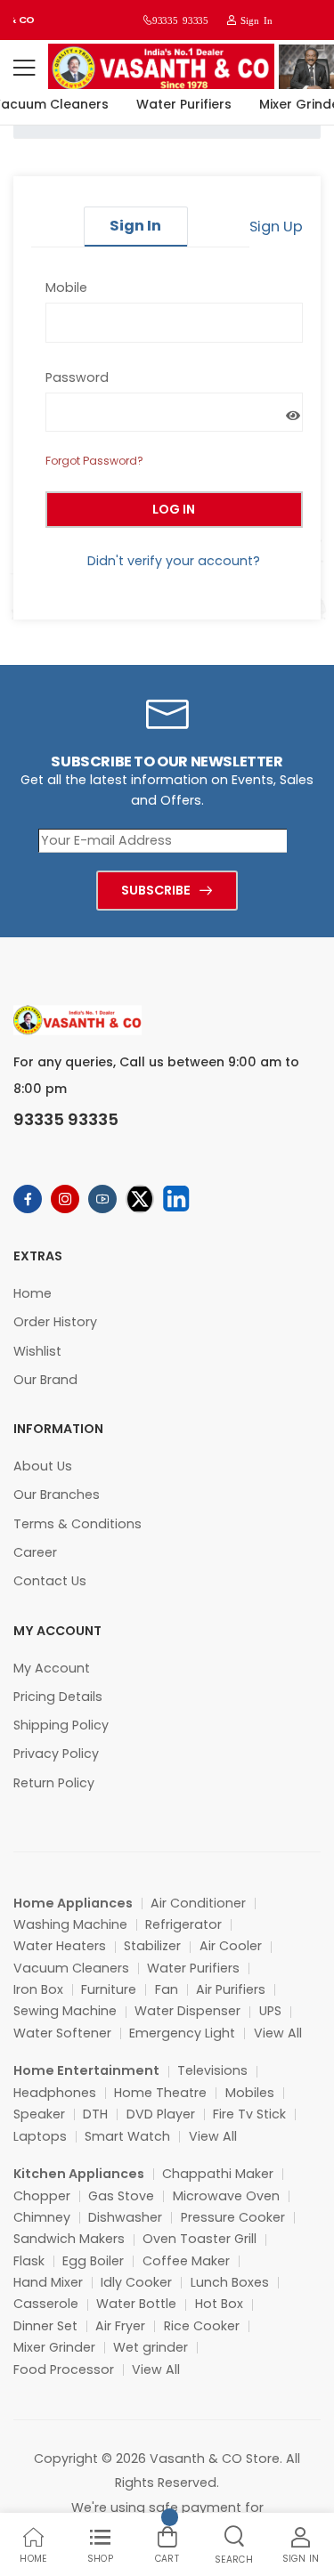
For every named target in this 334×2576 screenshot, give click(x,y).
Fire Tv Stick (249, 2114)
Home (33, 1293)
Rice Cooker (202, 2326)
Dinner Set (45, 2326)
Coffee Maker (186, 2261)
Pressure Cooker (233, 2217)
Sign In (254, 20)
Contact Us (50, 1581)
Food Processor (64, 2369)
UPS (270, 2011)
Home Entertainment (86, 2070)
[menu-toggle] (24, 68)
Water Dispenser (187, 2011)
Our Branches (57, 1495)
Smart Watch (127, 2136)
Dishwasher (125, 2217)
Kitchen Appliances (79, 2174)
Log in (174, 509)
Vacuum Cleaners (71, 1968)
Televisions (212, 2070)
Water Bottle (136, 2304)
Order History (55, 1322)
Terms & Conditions (77, 1524)
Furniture (109, 1989)
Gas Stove (121, 2196)
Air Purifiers (231, 1989)
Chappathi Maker (218, 2174)
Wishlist (37, 1351)
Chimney (42, 2217)
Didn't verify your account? (174, 561)
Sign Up (276, 227)
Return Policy (54, 1783)
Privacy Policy (56, 1754)
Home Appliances (73, 1903)
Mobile (66, 288)
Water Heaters (60, 1946)
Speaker (39, 2114)
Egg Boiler (93, 2261)
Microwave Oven (226, 2196)
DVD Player (161, 2114)
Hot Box (219, 2304)
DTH (95, 2114)
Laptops (40, 2136)
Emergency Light (182, 2033)
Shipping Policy (61, 1725)
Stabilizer (152, 1946)
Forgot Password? (94, 461)
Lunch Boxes (230, 2282)
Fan (167, 1989)
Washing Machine (70, 1924)
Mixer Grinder (54, 2347)
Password (77, 377)
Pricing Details (58, 1697)
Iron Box (38, 1989)
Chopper (42, 2196)
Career (35, 1552)
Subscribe (156, 890)
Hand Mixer (48, 2282)
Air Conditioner (198, 1903)
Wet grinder (151, 2347)
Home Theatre (160, 2093)
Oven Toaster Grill (200, 2239)
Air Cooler (231, 1946)
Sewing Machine (65, 2011)
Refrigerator (183, 1924)
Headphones (55, 2093)
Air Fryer (120, 2326)
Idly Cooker (136, 2282)
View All (278, 2033)
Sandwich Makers (69, 2239)
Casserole (46, 2304)
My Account (52, 1668)
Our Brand (45, 1380)
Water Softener (62, 2033)
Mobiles (250, 2093)
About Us (43, 1466)
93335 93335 (180, 20)
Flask (29, 2261)
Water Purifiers (179, 104)
